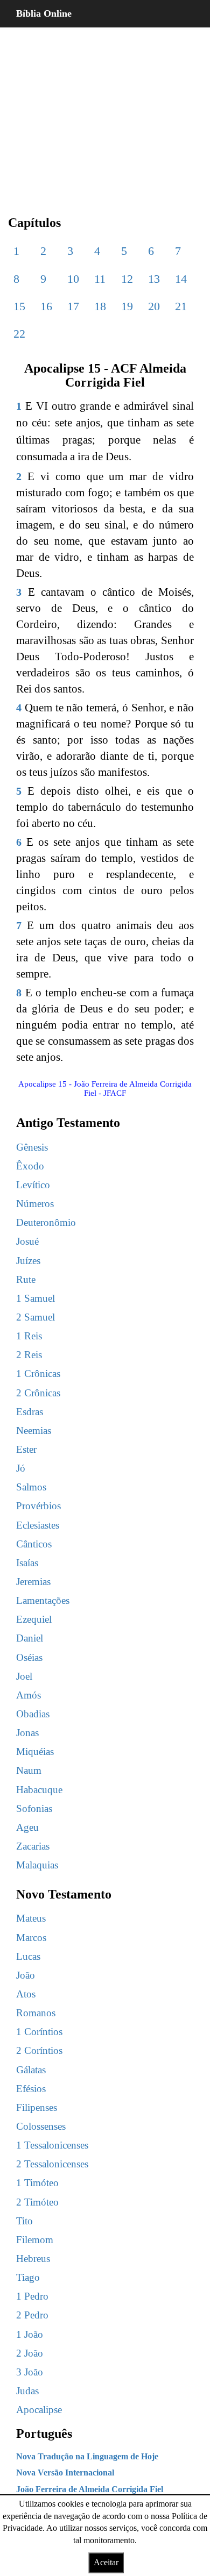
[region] (105, 113)
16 (46, 306)
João (26, 1975)
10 (73, 279)
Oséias (29, 1657)
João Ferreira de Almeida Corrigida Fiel (90, 2489)
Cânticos (34, 1544)
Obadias (33, 1714)
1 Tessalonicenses (52, 2145)
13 (154, 279)
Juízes (28, 1261)
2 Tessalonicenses (52, 2164)
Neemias (34, 1430)
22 (19, 334)
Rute (26, 1279)
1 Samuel (36, 1298)
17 (73, 306)
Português (44, 2434)
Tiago (28, 2277)
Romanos (36, 2013)
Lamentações (43, 1600)
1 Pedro (32, 2296)
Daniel (30, 1638)
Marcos (31, 1938)
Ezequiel (34, 1619)
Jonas (27, 1733)
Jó (21, 1468)
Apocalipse (39, 2410)
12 (127, 279)
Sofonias (34, 1808)
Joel (24, 1676)
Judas (27, 2391)
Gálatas (31, 2070)
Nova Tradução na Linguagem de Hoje (87, 2456)
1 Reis (29, 1336)
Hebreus (33, 2259)
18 (100, 306)
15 (19, 306)
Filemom (35, 2240)
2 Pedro (32, 2315)
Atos (26, 1994)
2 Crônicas (38, 1393)
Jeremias (33, 1582)
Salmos (31, 1487)
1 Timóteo (37, 2183)
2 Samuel (36, 1317)
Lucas (28, 1956)
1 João (30, 2334)
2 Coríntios (39, 2050)
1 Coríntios (39, 2032)
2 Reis (29, 1355)
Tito (24, 2221)
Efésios (31, 2089)
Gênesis (32, 1147)
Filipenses (37, 2107)
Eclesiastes (38, 1525)
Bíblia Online (44, 13)
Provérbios (38, 1506)
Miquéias (35, 1751)
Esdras (30, 1412)
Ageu (27, 1827)
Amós (29, 1695)
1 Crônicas (38, 1373)
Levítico (33, 1185)
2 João (30, 2353)
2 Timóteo (37, 2202)
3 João (30, 2372)
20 (154, 306)
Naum (29, 1770)
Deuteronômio (46, 1222)
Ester (26, 1449)
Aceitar (106, 2562)
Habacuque (39, 1790)
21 (181, 306)
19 (127, 306)
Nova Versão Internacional (65, 2472)
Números (35, 1204)
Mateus (31, 1918)
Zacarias (33, 1846)
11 (100, 279)
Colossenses (41, 2126)
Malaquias (37, 1865)
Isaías (27, 1563)
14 (181, 279)
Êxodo (30, 1166)
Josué (27, 1241)
